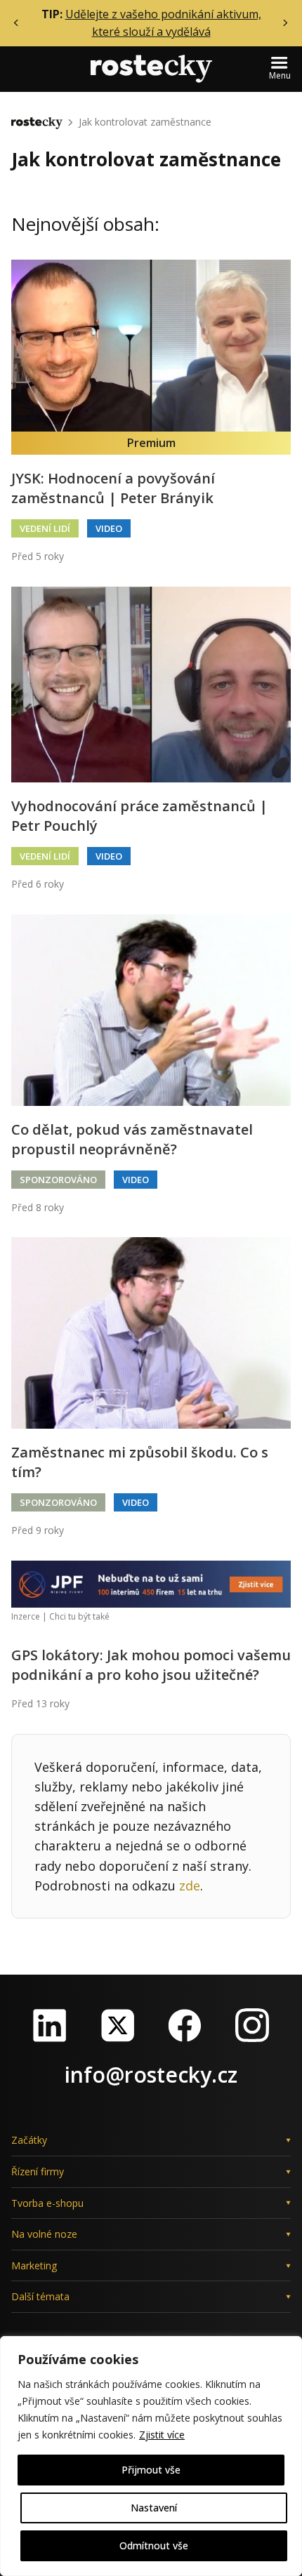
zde (190, 1886)
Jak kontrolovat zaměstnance (145, 122)
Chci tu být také (79, 1616)
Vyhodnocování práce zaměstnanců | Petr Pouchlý (139, 816)
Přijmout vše (151, 2470)
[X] (117, 2025)
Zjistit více (162, 2435)
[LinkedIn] (50, 2025)
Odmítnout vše (154, 2545)
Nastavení (154, 2508)
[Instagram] (252, 2025)
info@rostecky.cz (151, 2075)
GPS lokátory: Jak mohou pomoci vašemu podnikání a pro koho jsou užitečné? (151, 1665)
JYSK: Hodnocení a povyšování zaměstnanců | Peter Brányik (113, 488)
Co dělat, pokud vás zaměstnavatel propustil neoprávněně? (132, 1139)
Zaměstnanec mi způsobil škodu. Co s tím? (140, 1462)
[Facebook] (185, 2025)
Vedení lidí (45, 528)
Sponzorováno (58, 1180)
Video (109, 528)
